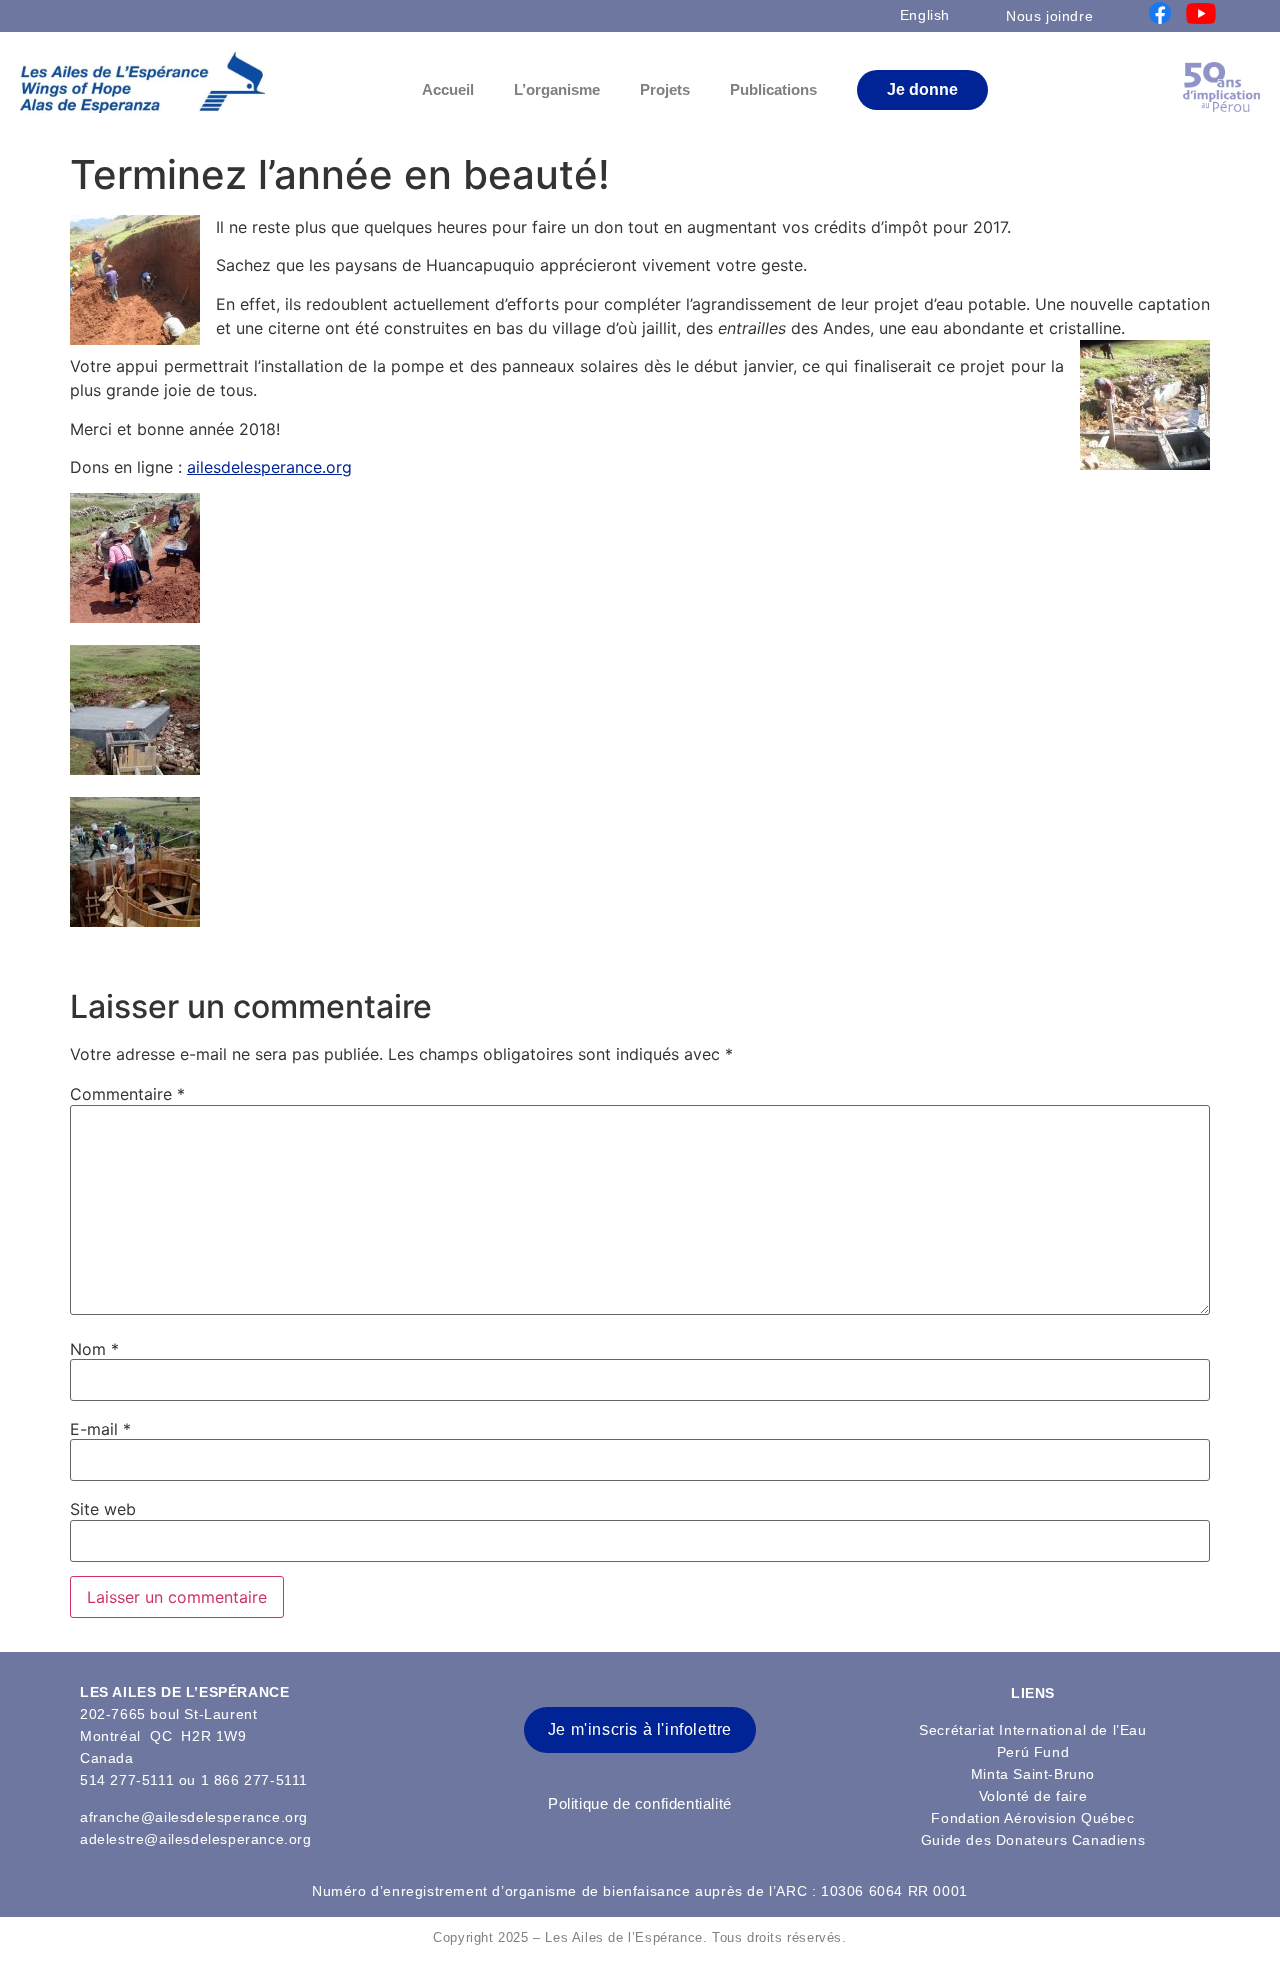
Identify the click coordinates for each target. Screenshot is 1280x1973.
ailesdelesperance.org (269, 467)
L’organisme (557, 89)
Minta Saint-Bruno (1033, 1774)
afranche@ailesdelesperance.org (194, 1817)
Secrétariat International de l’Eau (1032, 1730)
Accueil (448, 89)
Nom (94, 1349)
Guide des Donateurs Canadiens (1033, 1840)
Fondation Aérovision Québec (1032, 1818)
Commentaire (127, 1094)
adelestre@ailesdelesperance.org (196, 1839)
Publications (773, 89)
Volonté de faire (1033, 1796)
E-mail (100, 1429)
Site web (103, 1509)
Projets (665, 89)
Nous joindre (1049, 16)
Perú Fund (1033, 1752)
